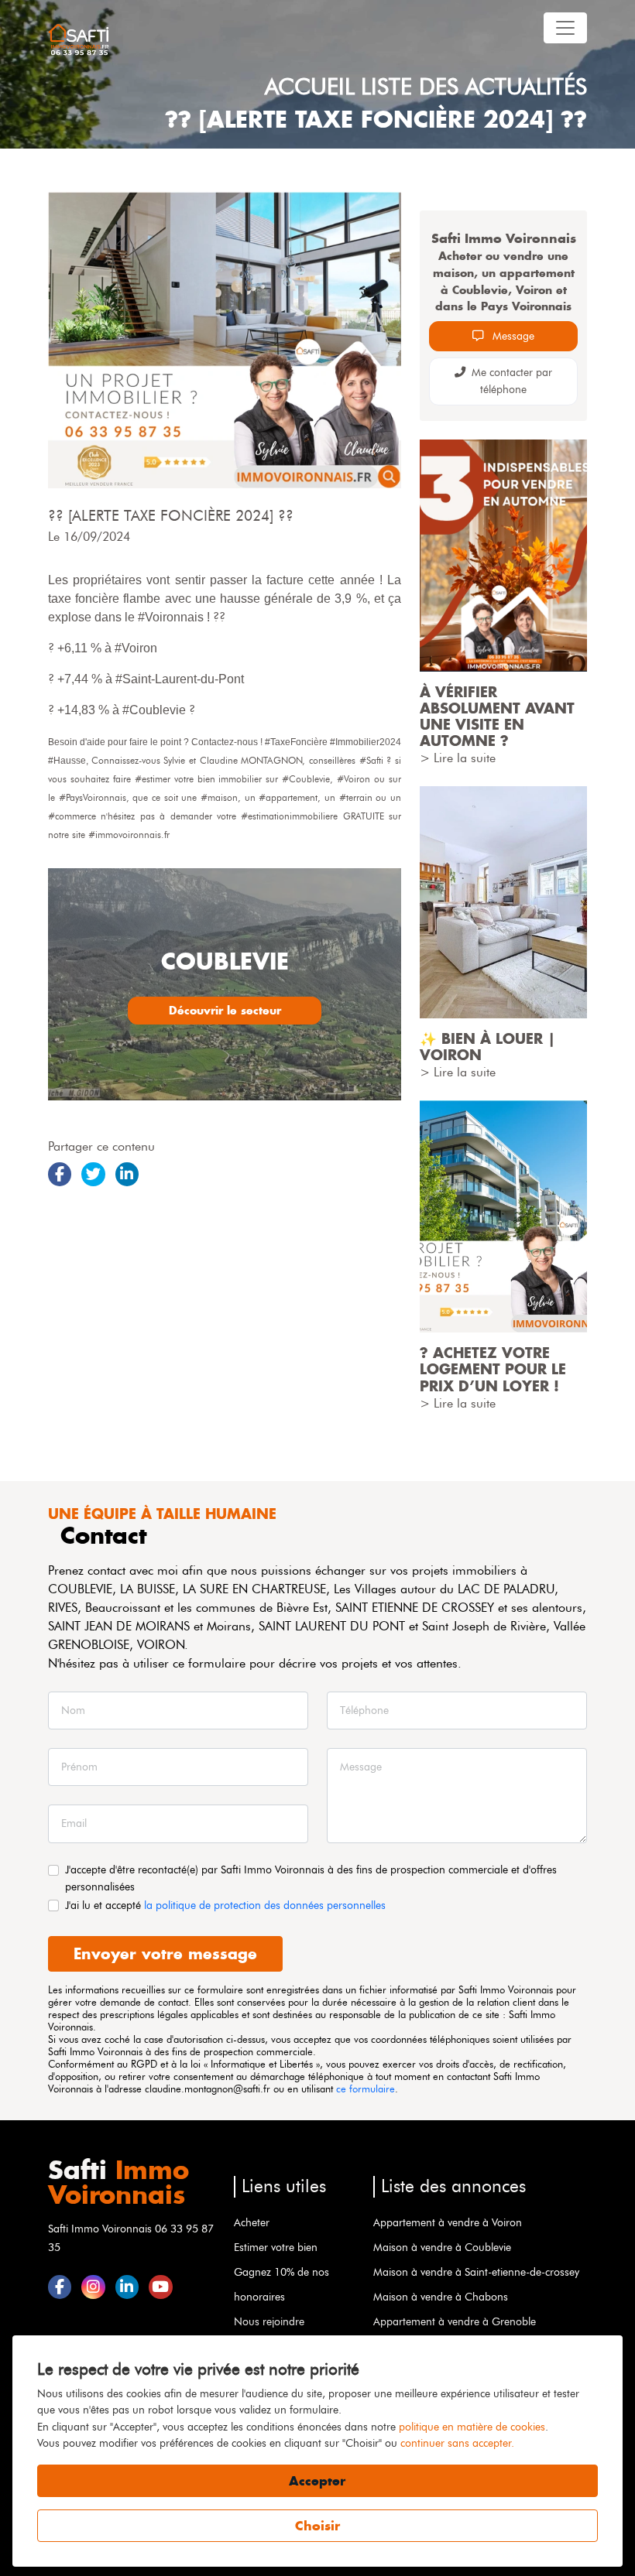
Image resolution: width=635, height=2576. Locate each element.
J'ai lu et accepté (225, 1905)
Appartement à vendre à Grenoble (455, 2321)
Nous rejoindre (269, 2321)
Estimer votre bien (276, 2247)
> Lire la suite (458, 758)
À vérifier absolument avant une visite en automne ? (497, 717)
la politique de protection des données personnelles (265, 1905)
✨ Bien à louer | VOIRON (487, 1047)
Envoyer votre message (165, 1953)
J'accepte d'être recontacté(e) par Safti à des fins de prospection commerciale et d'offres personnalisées (311, 1878)
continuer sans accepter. (457, 2443)
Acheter (252, 2222)
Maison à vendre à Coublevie (442, 2247)
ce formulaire (366, 2089)
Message (512, 336)
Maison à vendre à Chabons (441, 2297)
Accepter (317, 2481)
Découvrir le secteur (225, 1010)
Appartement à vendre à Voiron (448, 2222)
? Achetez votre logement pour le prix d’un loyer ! (493, 1369)
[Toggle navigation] (565, 28)
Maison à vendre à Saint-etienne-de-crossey (476, 2272)
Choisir (317, 2526)
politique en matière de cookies (472, 2427)
